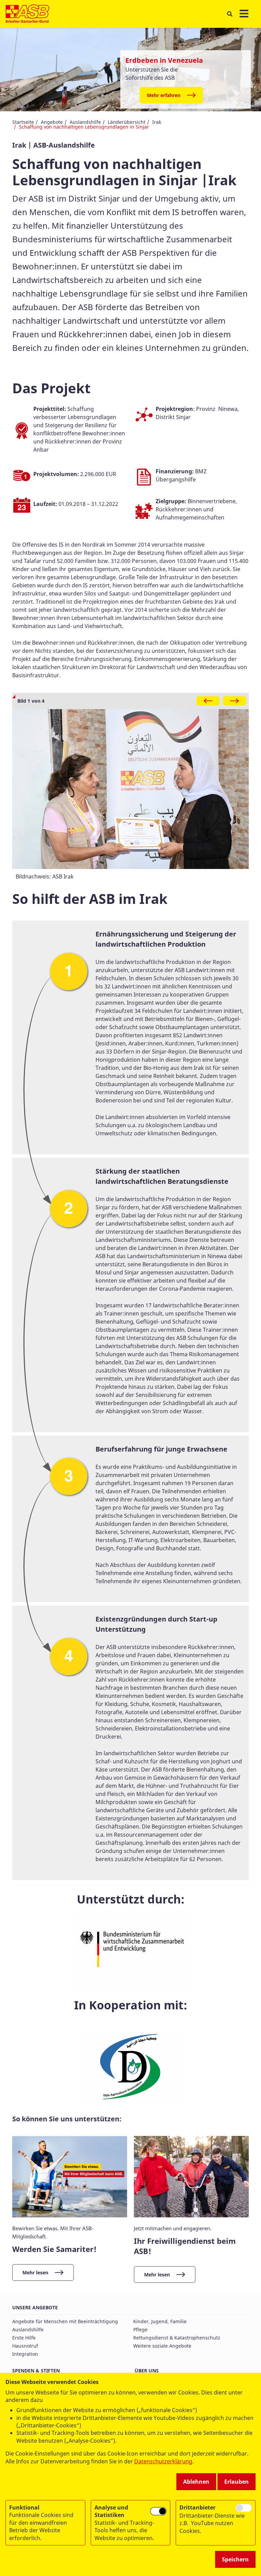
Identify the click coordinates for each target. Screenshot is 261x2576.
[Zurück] (208, 701)
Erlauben (237, 2482)
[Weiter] (234, 701)
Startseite (23, 122)
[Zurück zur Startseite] (27, 14)
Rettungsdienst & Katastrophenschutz (177, 2338)
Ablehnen (196, 2482)
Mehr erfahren (164, 95)
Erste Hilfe (24, 2338)
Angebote (52, 122)
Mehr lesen (35, 2272)
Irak (157, 122)
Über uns (147, 2371)
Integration (25, 2354)
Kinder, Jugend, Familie (160, 2321)
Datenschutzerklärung (163, 2461)
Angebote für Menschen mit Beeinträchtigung (65, 2321)
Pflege (140, 2329)
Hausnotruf (25, 2346)
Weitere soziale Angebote (162, 2346)
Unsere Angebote (35, 2307)
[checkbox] (158, 2511)
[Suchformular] (230, 14)
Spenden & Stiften (36, 2371)
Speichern (235, 2559)
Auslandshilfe (85, 122)
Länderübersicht (127, 122)
